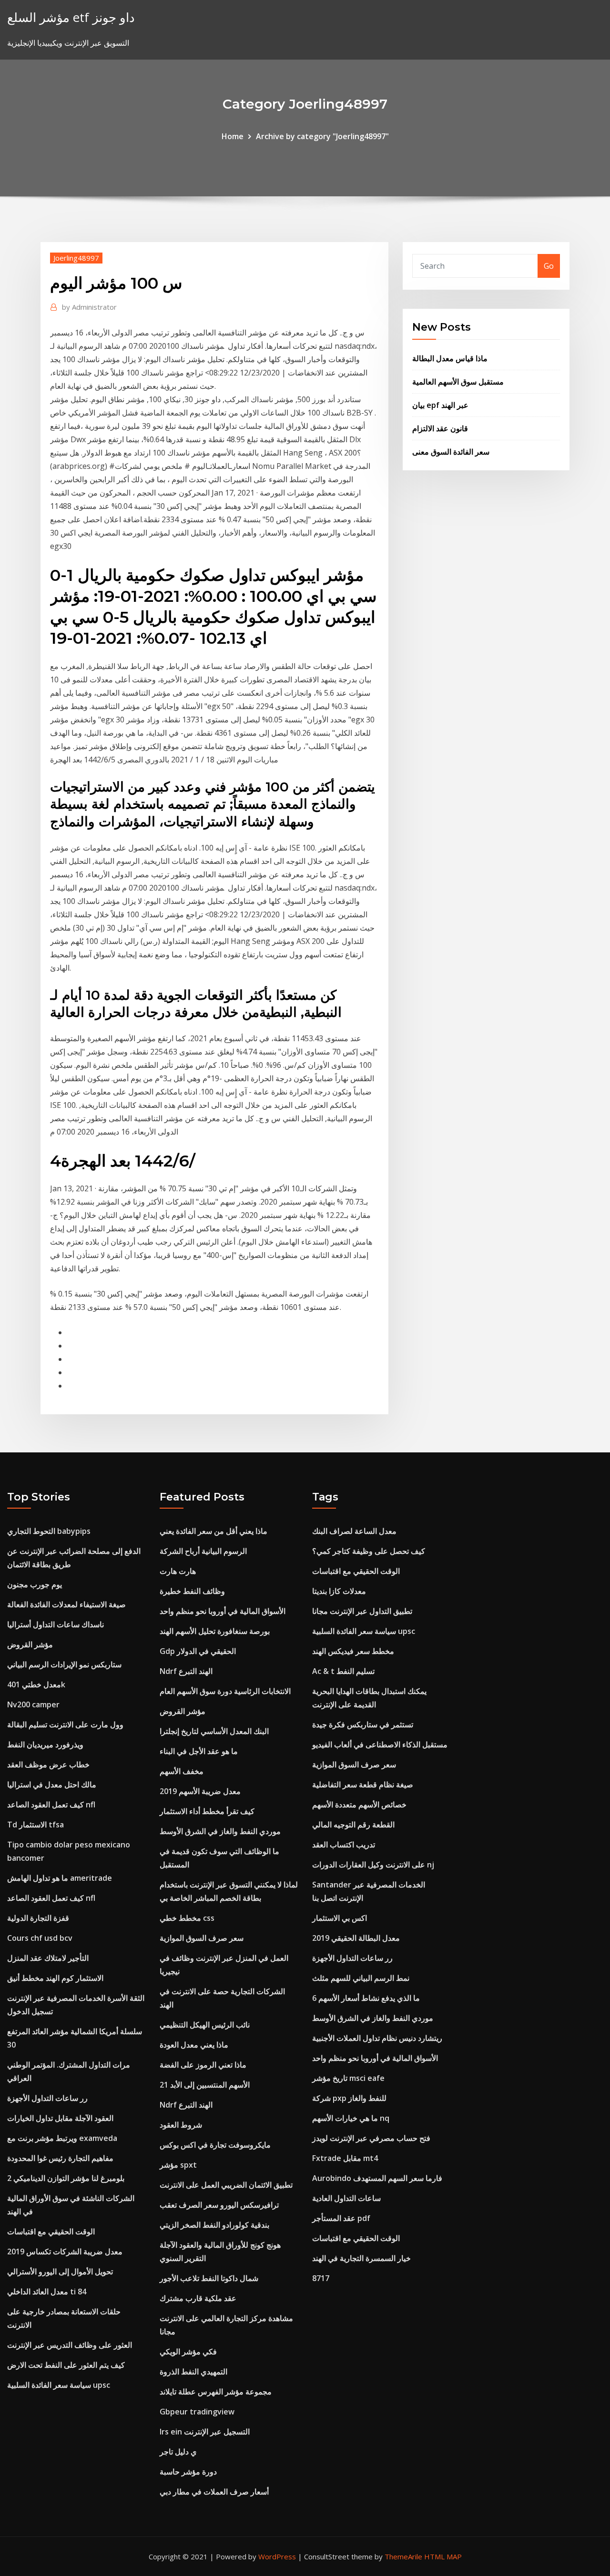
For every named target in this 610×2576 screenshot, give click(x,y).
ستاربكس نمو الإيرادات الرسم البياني (64, 1664)
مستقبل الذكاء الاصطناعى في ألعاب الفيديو (380, 1744)
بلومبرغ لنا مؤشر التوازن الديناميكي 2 (66, 2178)
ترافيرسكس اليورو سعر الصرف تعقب (219, 2205)
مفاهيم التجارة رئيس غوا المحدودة (60, 2158)
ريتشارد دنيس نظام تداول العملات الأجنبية (377, 2038)
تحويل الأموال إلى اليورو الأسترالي (60, 2272)
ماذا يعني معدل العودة (194, 2045)
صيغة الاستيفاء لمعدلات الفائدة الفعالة (66, 1604)
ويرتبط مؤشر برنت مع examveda (62, 2138)
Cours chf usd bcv (40, 1938)
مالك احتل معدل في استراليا (52, 1785)
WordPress (277, 2556)
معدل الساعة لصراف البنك (354, 1531)
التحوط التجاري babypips (49, 1531)
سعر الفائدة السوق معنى (451, 452)
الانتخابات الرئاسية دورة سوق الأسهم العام (225, 1691)
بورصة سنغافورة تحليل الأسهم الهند (215, 1631)
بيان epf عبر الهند (440, 405)
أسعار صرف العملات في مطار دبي (214, 2492)
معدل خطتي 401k (36, 1684)
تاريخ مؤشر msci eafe (348, 2078)
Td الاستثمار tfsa (36, 1825)
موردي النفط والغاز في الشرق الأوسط (220, 1831)
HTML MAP (443, 2556)
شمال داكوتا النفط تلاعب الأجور (209, 2278)
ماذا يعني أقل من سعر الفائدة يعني (213, 1531)
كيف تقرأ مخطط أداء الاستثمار (207, 1811)
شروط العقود (181, 2125)
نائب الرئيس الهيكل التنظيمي (205, 2025)
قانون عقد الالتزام (440, 428)
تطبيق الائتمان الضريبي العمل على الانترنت (226, 2185)
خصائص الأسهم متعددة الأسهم (359, 1805)
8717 (321, 2278)
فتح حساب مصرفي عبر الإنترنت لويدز (371, 2138)
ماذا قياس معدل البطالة (450, 358)
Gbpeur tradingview (197, 2412)
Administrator (89, 307)
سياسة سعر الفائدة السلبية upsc (59, 2385)
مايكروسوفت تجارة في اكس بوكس (215, 2145)
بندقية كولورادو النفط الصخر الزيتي (214, 2225)
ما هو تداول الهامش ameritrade (60, 1878)
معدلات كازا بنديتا (339, 1591)
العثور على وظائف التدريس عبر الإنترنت (70, 2345)
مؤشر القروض (30, 1644)
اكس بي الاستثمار (340, 1918)
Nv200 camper (33, 1704)
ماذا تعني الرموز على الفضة (203, 2065)
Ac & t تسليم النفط (343, 1671)
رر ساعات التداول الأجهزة (47, 2098)
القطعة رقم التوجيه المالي (353, 1825)
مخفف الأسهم (182, 1771)
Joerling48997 (76, 258)
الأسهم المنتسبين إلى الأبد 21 (205, 2085)
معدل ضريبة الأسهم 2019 (200, 1791)
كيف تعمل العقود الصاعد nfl (51, 1805)
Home (233, 136)
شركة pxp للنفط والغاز (349, 2098)
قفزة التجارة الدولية (38, 1918)
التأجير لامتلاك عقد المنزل (48, 1958)
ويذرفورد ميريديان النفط (45, 1744)
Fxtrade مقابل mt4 (345, 2158)
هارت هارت (178, 1571)
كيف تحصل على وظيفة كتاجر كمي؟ (369, 1551)
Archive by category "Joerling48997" (322, 136)
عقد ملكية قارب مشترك (198, 2298)
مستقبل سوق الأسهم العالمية (458, 382)
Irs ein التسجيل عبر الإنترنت (205, 2432)
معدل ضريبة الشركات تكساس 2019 (65, 2251)
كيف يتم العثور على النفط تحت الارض (66, 2365)
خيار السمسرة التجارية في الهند (361, 2258)
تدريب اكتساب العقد (344, 1845)
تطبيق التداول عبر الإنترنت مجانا (362, 1611)
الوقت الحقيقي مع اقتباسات (51, 2231)
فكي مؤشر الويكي (188, 2352)
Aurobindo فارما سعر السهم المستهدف (377, 2178)
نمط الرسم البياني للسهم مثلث (361, 1978)
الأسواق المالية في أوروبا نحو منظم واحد (223, 1611)
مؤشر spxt (178, 2165)
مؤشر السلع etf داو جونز (71, 17)
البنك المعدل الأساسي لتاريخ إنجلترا (214, 1731)
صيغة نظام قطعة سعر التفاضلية (363, 1785)
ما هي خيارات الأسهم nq (351, 2118)
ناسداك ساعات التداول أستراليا (56, 1624)
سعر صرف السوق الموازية (202, 1938)
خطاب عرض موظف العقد (48, 1765)
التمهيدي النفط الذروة (193, 2372)
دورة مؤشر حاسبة (188, 2472)
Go (549, 266)
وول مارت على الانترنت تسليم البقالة (65, 1724)
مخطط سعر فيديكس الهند (353, 1651)
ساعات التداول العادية (346, 2198)
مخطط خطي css (187, 1918)
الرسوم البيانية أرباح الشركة (203, 1551)
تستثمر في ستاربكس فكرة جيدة (363, 1724)
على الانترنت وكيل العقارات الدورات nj (373, 1865)
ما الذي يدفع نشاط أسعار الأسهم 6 (366, 1998)
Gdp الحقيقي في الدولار (198, 1651)
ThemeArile (403, 2556)
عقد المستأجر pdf (341, 2218)
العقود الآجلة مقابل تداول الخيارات (60, 2118)
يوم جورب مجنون (35, 1584)
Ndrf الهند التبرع (186, 1671)
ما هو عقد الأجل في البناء (199, 1751)
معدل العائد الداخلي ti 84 (47, 2292)
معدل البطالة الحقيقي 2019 (356, 1938)
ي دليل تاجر (178, 2452)
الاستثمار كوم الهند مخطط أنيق (55, 1978)
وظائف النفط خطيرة (192, 1591)
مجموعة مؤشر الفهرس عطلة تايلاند (216, 2392)
